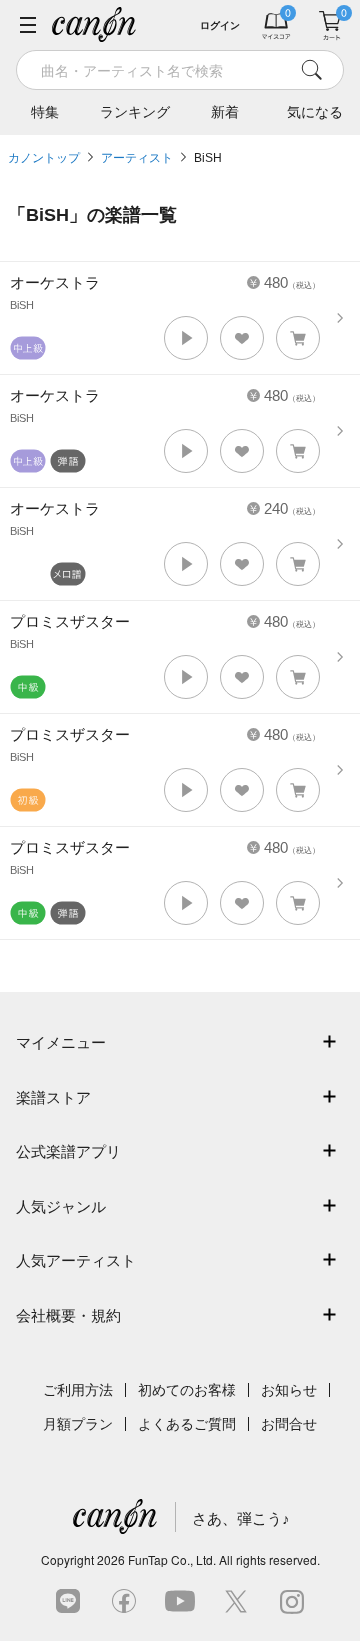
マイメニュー (61, 1042)
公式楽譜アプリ (68, 1151)
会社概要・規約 (68, 1315)
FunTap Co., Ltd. (172, 1559)
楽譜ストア (53, 1097)
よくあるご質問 (187, 1424)
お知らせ (289, 1390)
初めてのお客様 (187, 1390)
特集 (45, 112)
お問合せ (289, 1424)
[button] (186, 338)
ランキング (135, 112)
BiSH (208, 158)
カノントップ (44, 158)
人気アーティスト (76, 1260)
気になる (315, 112)
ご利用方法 (78, 1390)
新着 (225, 112)
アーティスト (137, 158)
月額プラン (78, 1424)
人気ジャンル (61, 1206)
